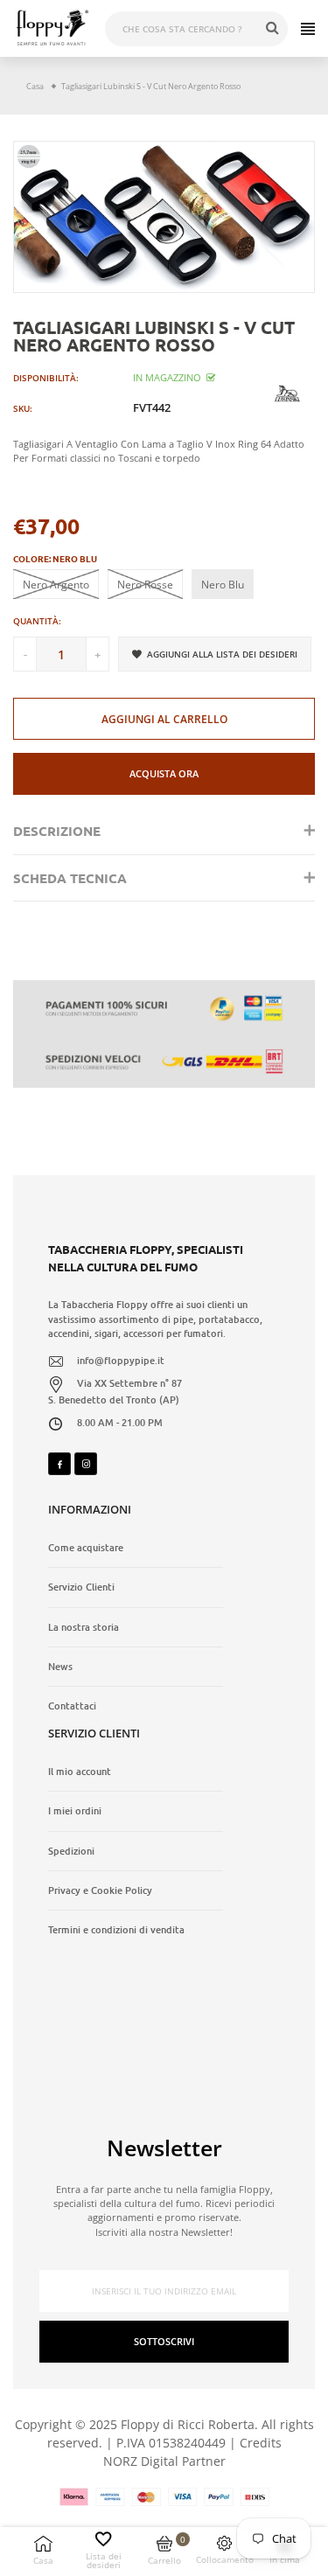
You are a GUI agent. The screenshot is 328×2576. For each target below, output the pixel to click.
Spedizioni (71, 1851)
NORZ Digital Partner (164, 2461)
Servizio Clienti (81, 1587)
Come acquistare (86, 1548)
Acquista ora (164, 773)
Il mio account (80, 1772)
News (60, 1667)
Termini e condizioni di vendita (116, 1930)
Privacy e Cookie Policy (100, 1890)
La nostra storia (84, 1627)
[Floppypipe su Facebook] (59, 1464)
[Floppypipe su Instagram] (86, 1464)
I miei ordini (75, 1811)
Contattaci (72, 1706)
